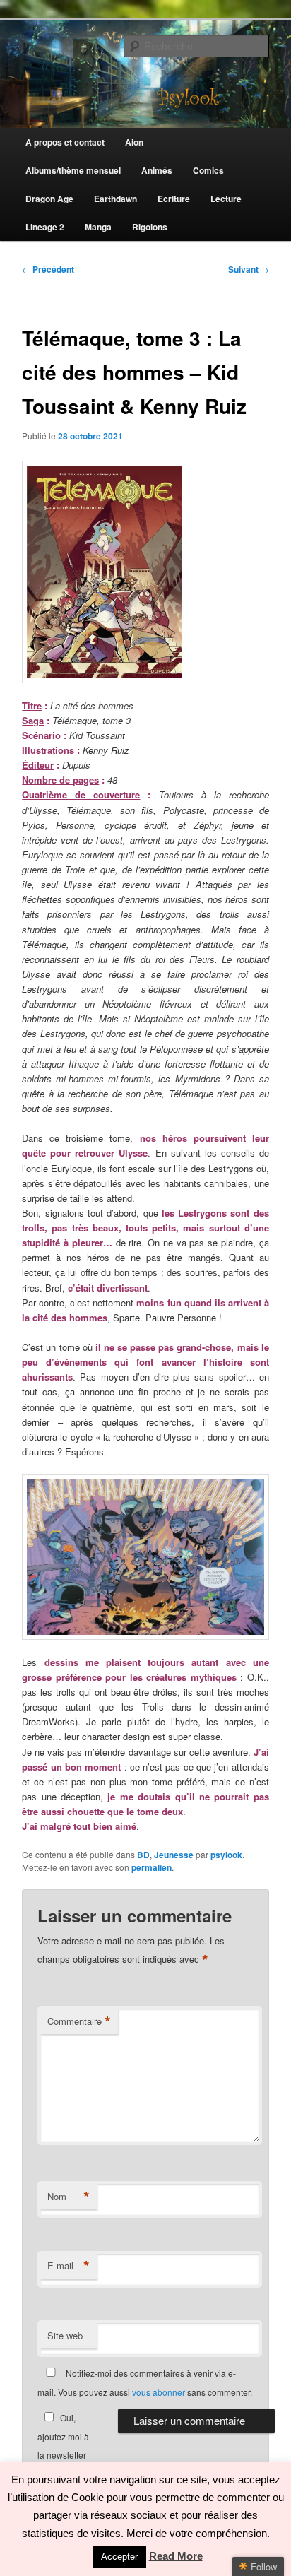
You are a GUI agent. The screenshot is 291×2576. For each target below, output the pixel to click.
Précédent (48, 269)
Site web (65, 2335)
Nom (69, 2197)
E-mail (69, 2266)
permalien (152, 1867)
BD (143, 1855)
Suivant (249, 269)
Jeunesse (174, 1855)
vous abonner (159, 2392)
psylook (226, 1855)
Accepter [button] (119, 2557)
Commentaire (79, 2021)
